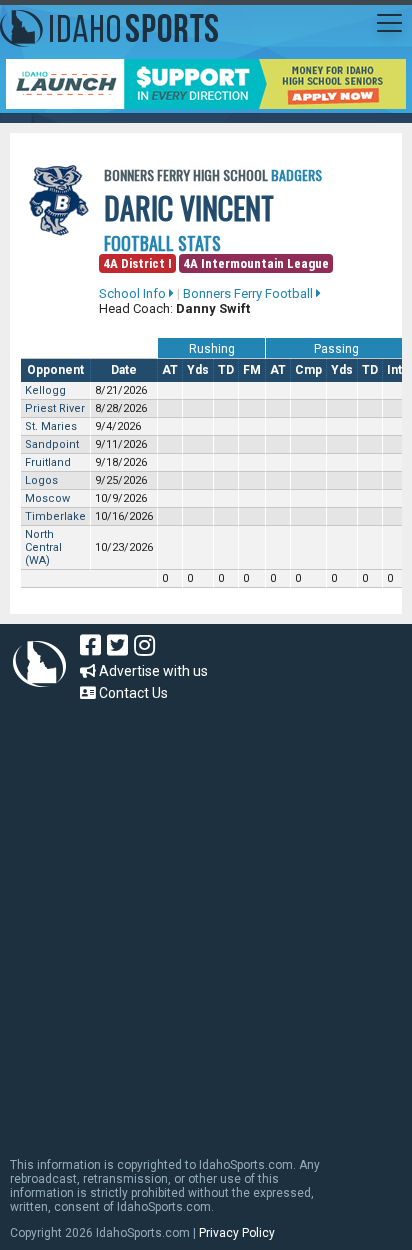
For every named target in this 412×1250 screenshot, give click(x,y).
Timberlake (55, 516)
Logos (41, 480)
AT (170, 370)
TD (226, 370)
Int (394, 370)
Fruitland (48, 462)
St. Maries (51, 426)
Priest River (55, 408)
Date (124, 370)
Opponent (55, 370)
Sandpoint (52, 444)
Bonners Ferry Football (249, 293)
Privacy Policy (237, 1233)
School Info (134, 293)
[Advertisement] (206, 920)
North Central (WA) (43, 547)
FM (252, 370)
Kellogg (45, 390)
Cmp (308, 370)
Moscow (47, 498)
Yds (198, 370)
